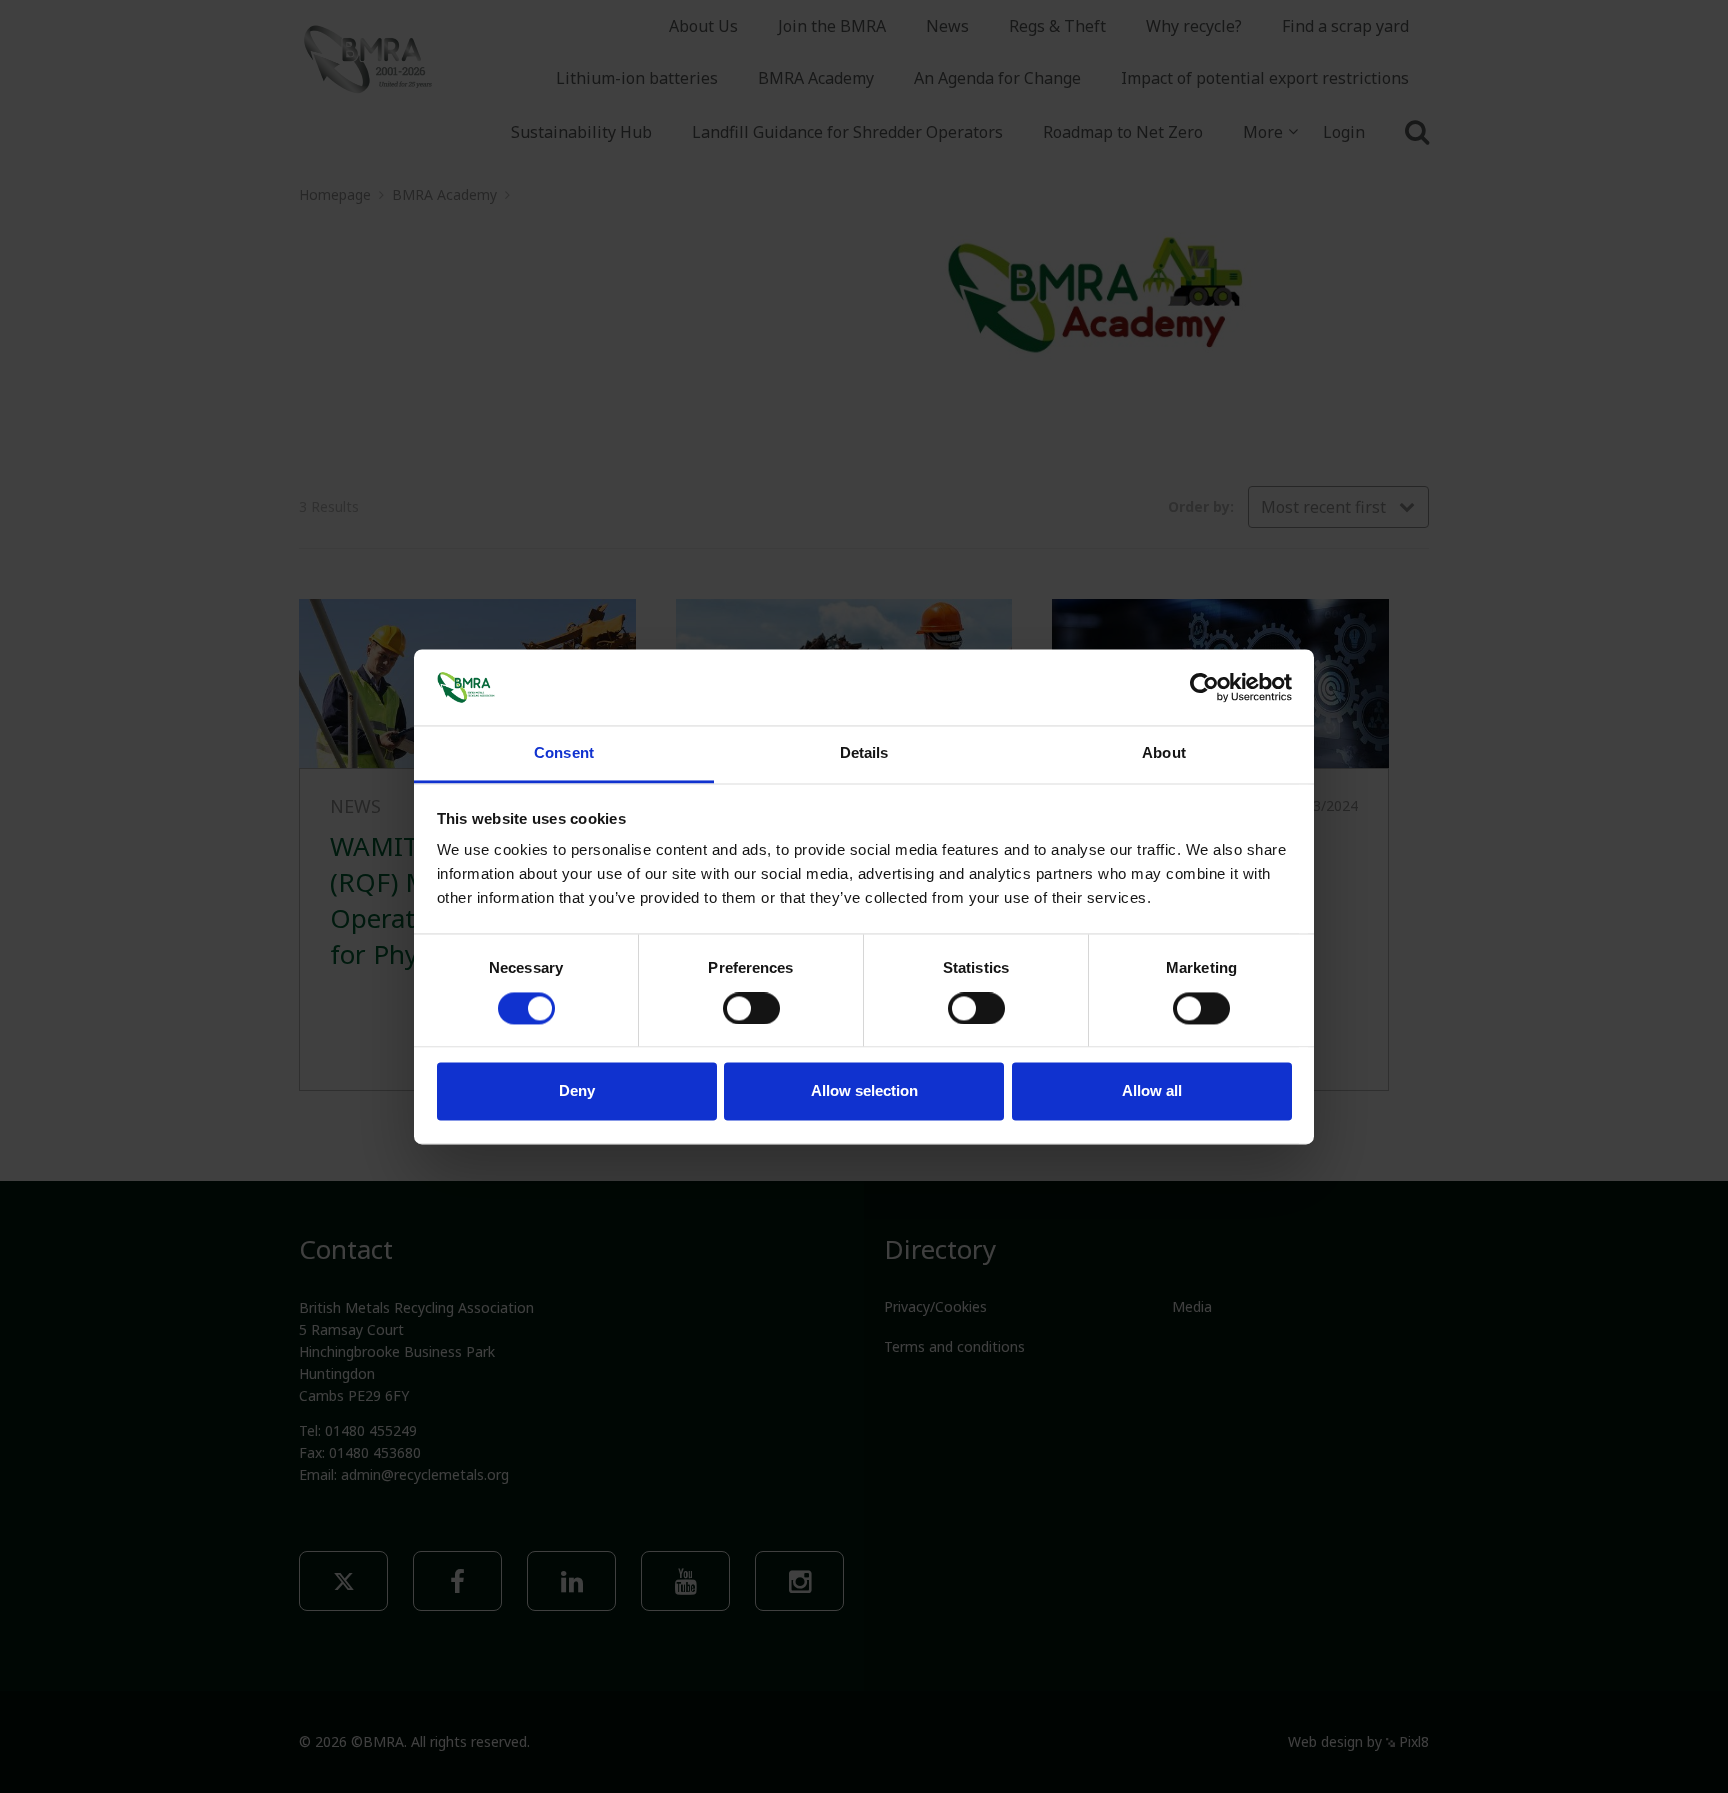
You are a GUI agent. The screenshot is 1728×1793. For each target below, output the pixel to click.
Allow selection (864, 1091)
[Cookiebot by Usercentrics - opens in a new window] (1204, 687)
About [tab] (1164, 753)
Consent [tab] (564, 753)
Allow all (1152, 1091)
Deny (577, 1091)
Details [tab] (864, 753)
